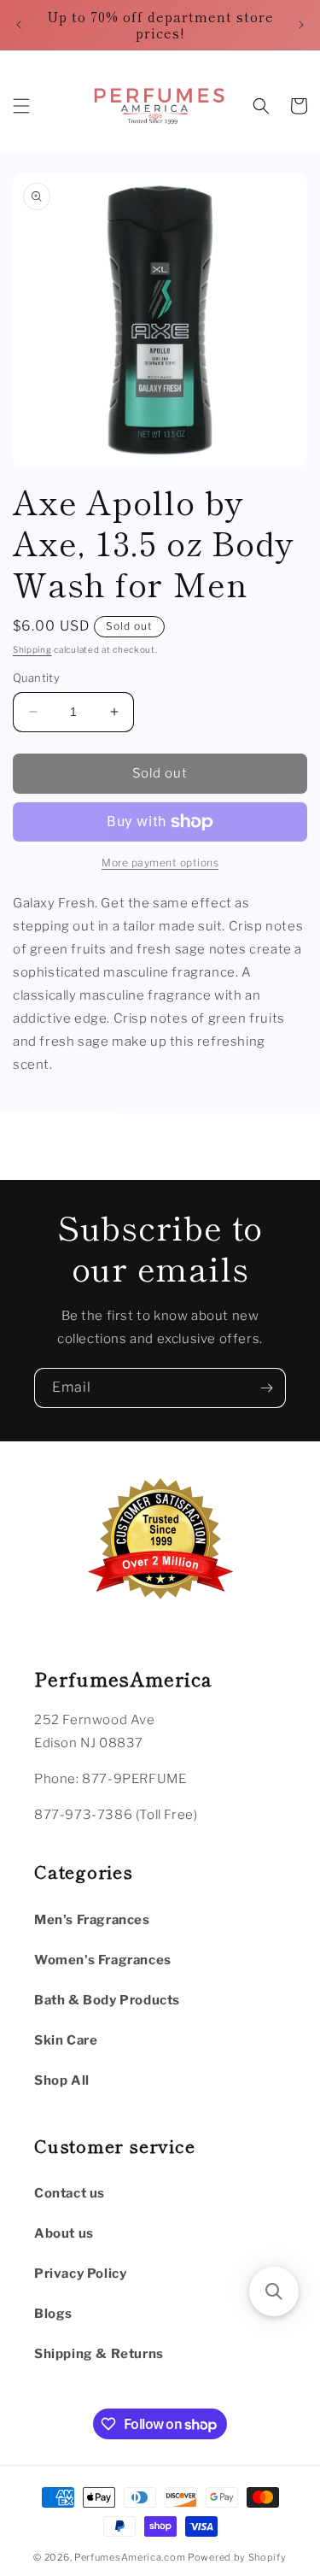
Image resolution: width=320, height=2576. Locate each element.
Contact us (70, 2193)
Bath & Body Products (107, 2000)
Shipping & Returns (99, 2354)
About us (64, 2233)
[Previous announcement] (19, 25)
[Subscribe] (266, 1388)
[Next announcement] (301, 25)
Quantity (36, 678)
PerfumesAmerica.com (130, 2557)
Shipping (32, 649)
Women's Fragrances (103, 1960)
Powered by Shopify (237, 2557)
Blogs (53, 2314)
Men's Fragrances (92, 1920)
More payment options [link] (160, 863)
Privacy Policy (80, 2274)
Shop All (62, 2080)
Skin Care (66, 2040)
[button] (21, 106)
